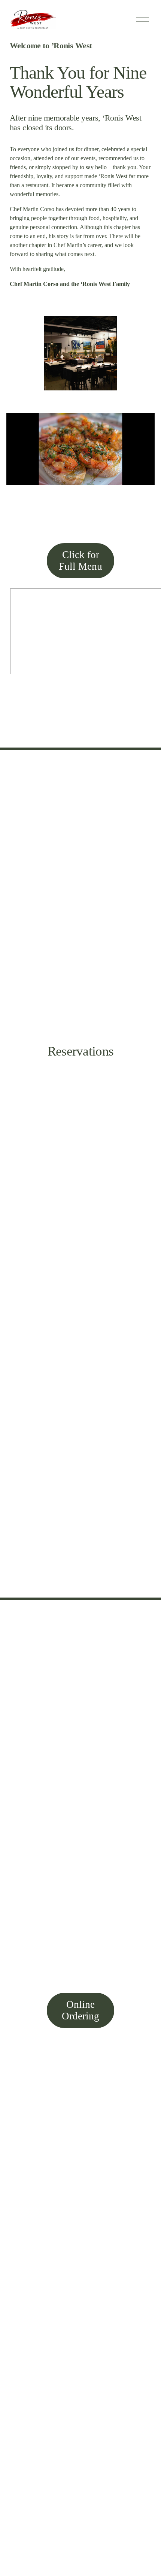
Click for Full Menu (80, 561)
